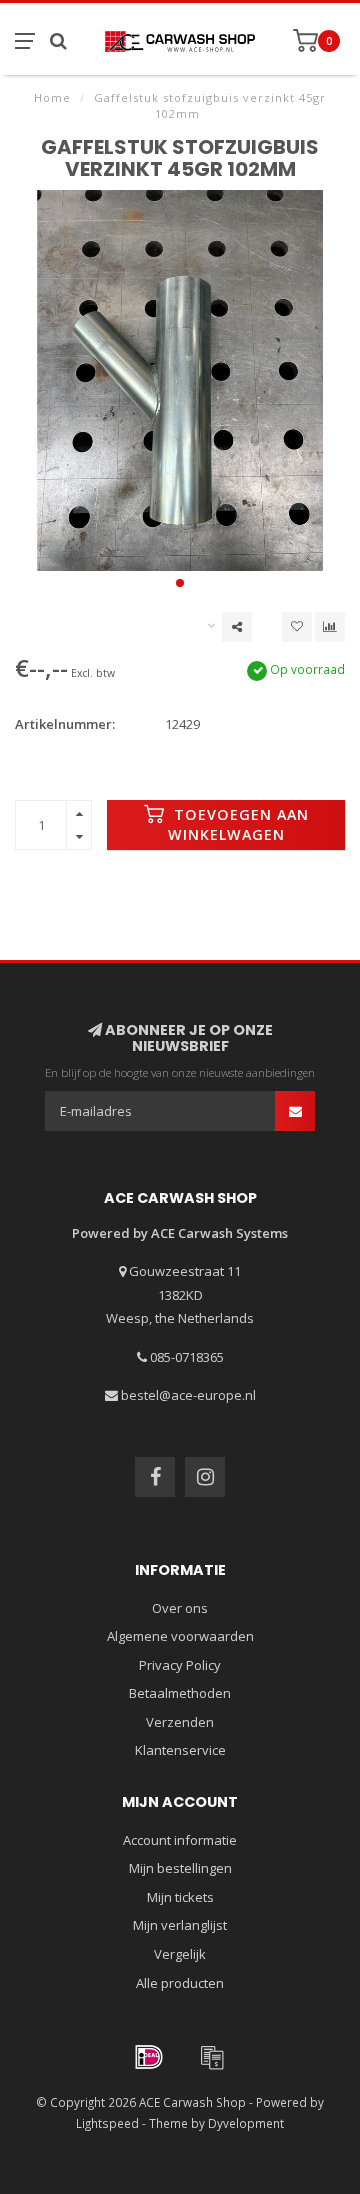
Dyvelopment (246, 2123)
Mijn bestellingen (180, 1868)
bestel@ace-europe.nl (188, 1395)
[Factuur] (212, 2057)
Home (52, 97)
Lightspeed (107, 2123)
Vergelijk (180, 1954)
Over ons (180, 1608)
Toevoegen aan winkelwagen (238, 824)
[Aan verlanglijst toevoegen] (297, 627)
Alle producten (180, 1983)
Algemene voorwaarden (180, 1636)
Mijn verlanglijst (180, 1925)
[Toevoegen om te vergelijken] (330, 627)
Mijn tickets (180, 1897)
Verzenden (180, 1722)
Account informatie (180, 1840)
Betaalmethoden (180, 1693)
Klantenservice (180, 1750)
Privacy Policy (180, 1665)
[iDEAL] (149, 2057)
